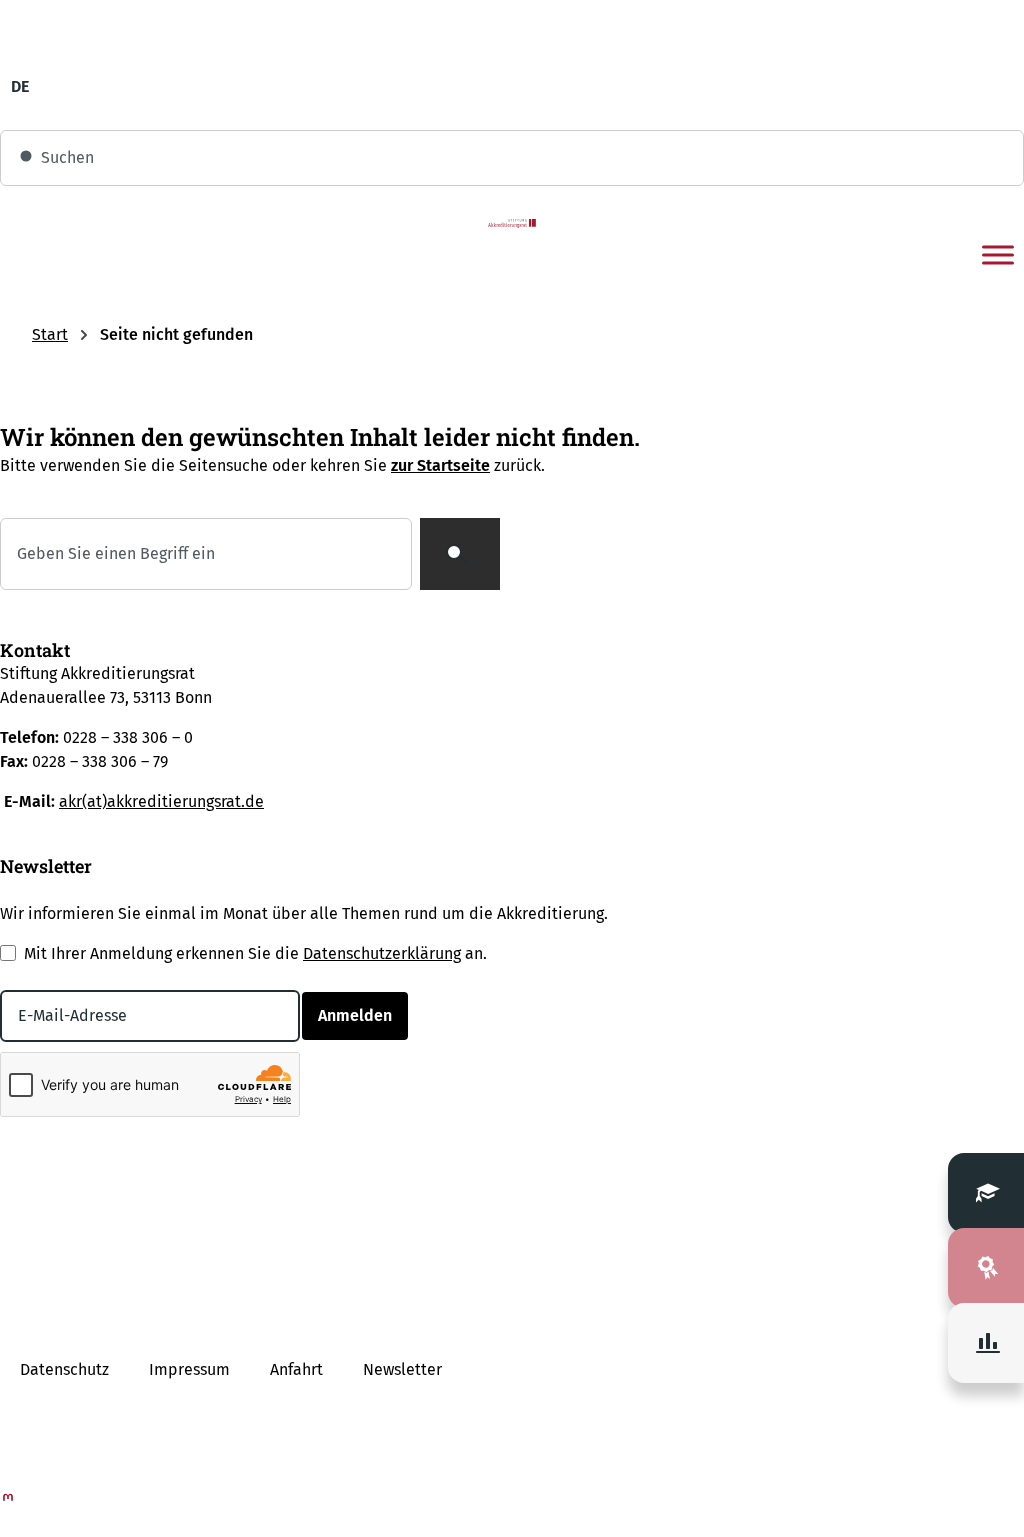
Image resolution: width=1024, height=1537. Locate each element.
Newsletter (402, 1369)
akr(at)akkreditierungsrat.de (161, 801)
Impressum (189, 1369)
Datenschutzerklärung (382, 953)
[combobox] (512, 158)
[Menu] (998, 255)
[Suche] (460, 554)
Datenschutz (64, 1369)
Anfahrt (296, 1369)
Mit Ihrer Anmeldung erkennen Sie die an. (255, 953)
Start (50, 334)
